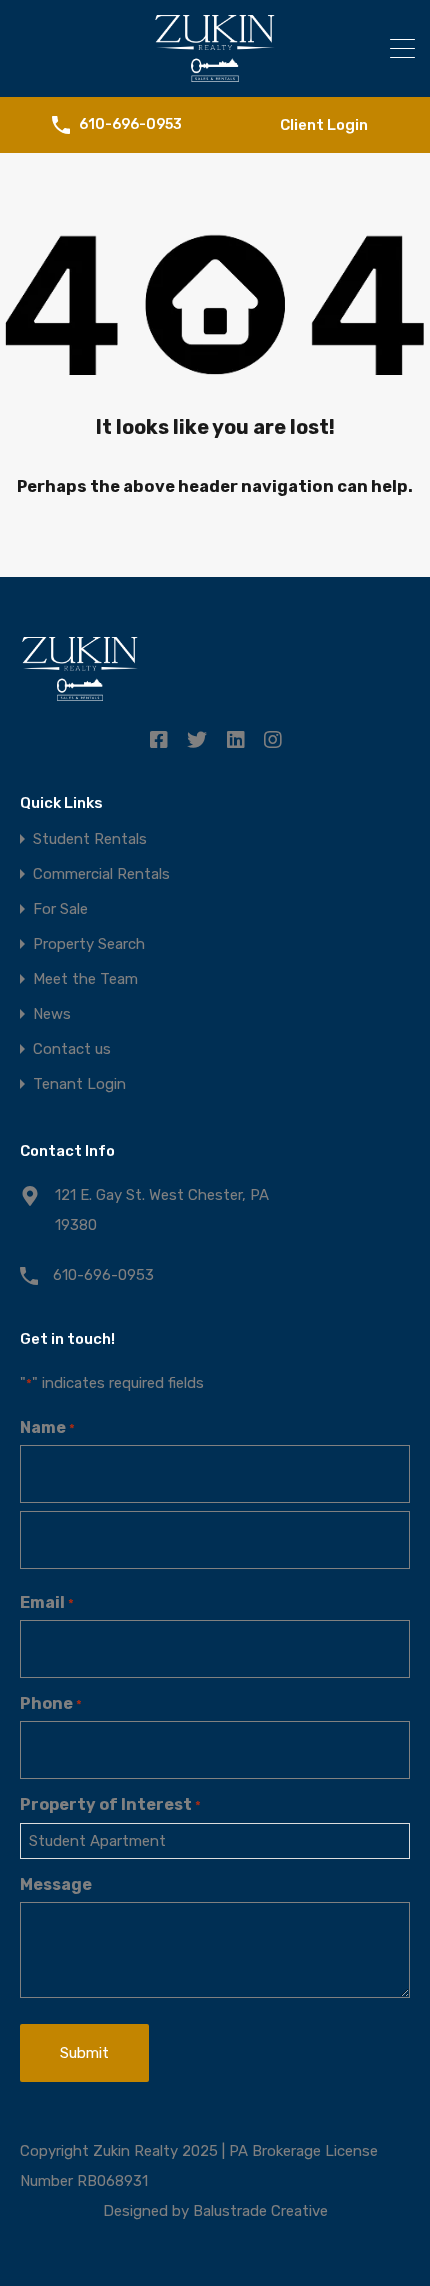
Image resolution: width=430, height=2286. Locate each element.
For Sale (60, 909)
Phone (51, 1703)
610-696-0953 (130, 125)
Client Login (324, 125)
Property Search (89, 944)
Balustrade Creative (260, 2211)
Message (56, 1884)
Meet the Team (85, 979)
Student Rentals (90, 839)
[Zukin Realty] (215, 73)
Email (47, 1602)
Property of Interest (110, 1804)
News (52, 1014)
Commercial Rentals (101, 874)
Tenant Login (79, 1084)
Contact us (72, 1049)
